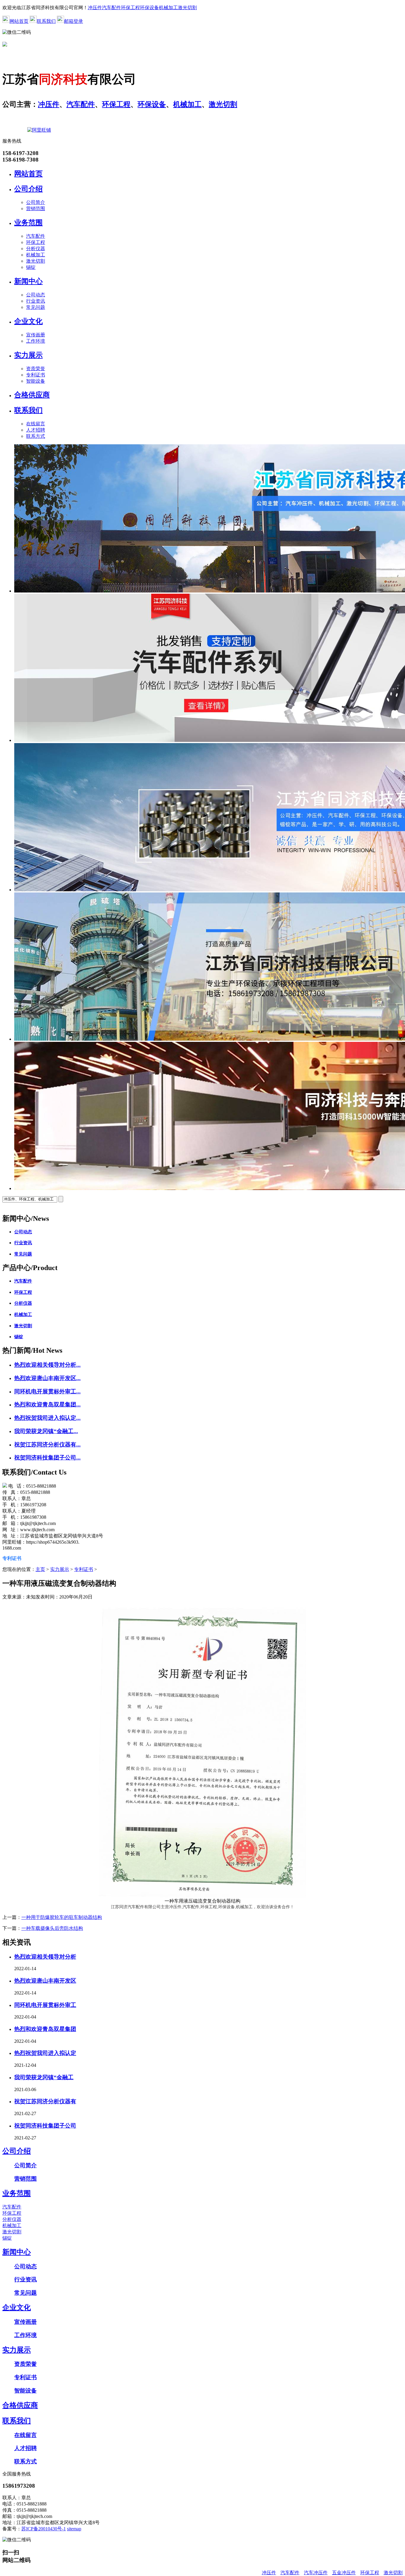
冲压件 (95, 8)
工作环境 (36, 341)
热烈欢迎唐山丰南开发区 (45, 1981)
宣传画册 (36, 335)
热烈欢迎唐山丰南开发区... (47, 1378)
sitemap (74, 2529)
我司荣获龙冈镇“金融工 (44, 2077)
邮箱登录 (74, 21)
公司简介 (36, 202)
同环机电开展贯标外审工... (47, 1391)
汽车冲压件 (316, 2573)
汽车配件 (111, 8)
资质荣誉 (36, 369)
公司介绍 (28, 189)
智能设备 (36, 381)
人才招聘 (36, 430)
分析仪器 (36, 249)
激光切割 (187, 8)
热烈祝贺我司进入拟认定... (47, 1418)
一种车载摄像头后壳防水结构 (52, 1928)
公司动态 (36, 295)
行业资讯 (36, 301)
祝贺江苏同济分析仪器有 (45, 2101)
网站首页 (19, 21)
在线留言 (36, 424)
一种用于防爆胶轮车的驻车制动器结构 (62, 1917)
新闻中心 (28, 281)
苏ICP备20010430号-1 (44, 2529)
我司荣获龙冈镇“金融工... (46, 1431)
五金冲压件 (344, 2573)
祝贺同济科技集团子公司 (45, 2126)
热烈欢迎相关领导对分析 (45, 1957)
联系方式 (36, 436)
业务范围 (28, 223)
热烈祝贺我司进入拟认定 (45, 2053)
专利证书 (36, 375)
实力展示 (28, 355)
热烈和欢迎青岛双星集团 (45, 2029)
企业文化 (28, 321)
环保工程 (130, 8)
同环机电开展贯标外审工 (45, 2005)
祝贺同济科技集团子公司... (47, 1458)
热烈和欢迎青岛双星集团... (47, 1404)
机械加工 (168, 8)
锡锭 (31, 267)
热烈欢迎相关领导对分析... (47, 1365)
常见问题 (36, 307)
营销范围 (36, 209)
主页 (40, 1569)
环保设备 (149, 8)
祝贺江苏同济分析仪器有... (47, 1444)
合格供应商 (32, 395)
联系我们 (46, 21)
